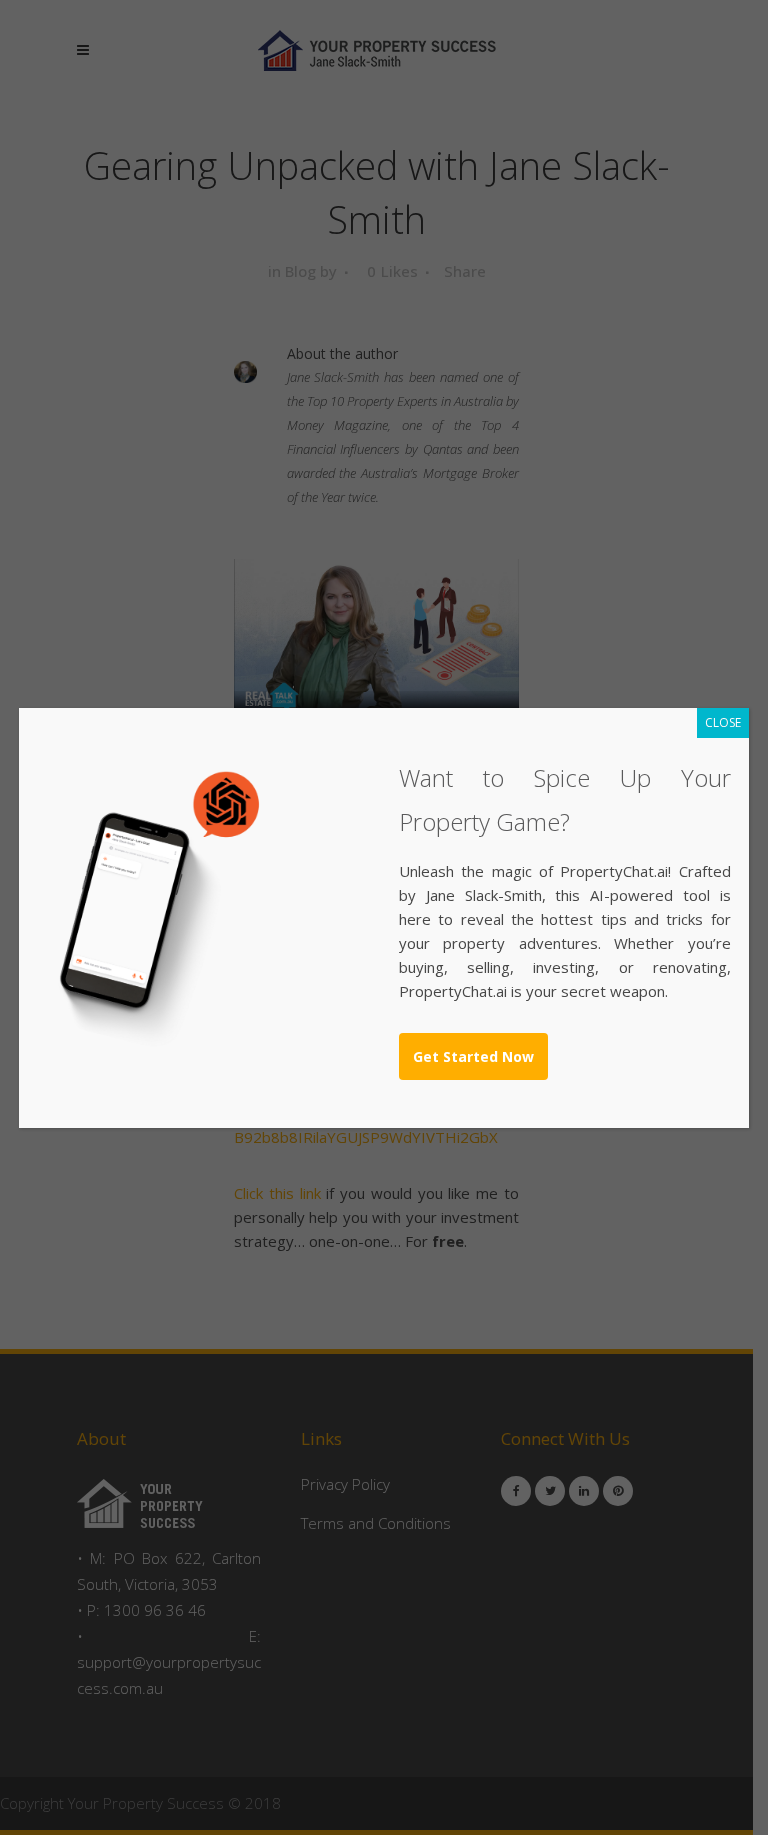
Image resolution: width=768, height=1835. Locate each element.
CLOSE (723, 722)
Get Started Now (473, 1056)
